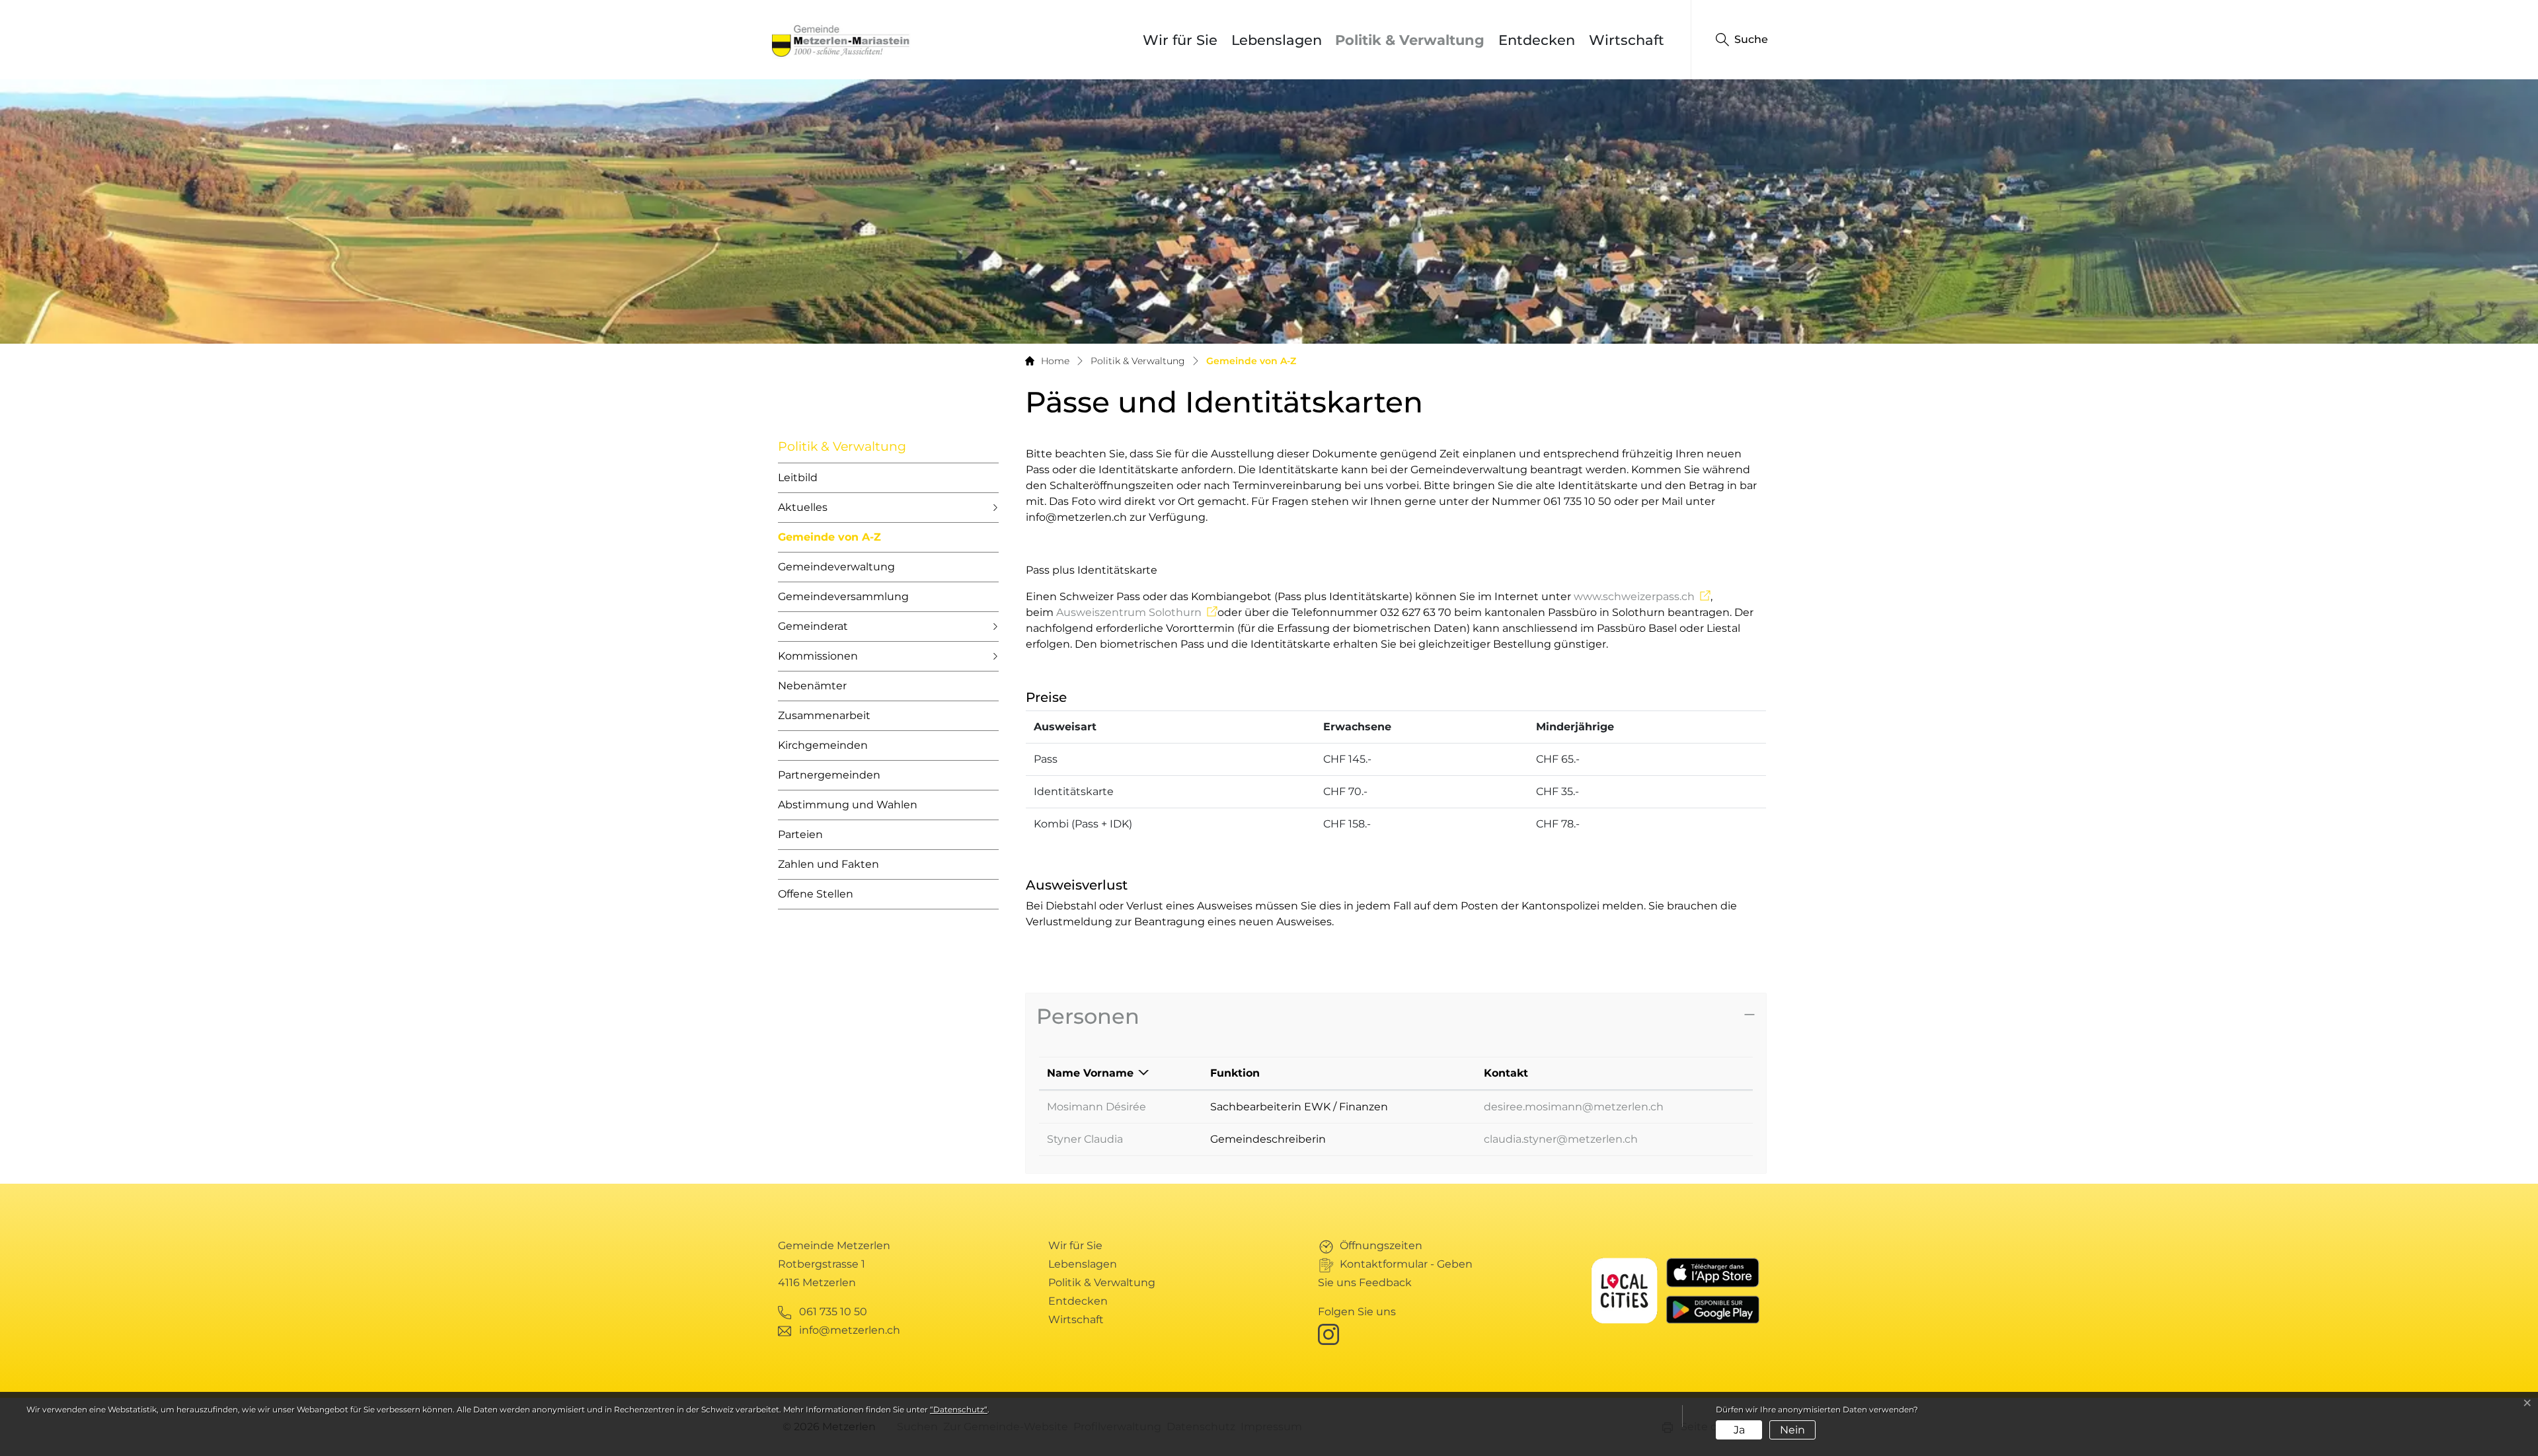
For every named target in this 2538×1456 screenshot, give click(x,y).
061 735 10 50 (833, 1312)
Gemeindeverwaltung (836, 567)
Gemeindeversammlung (843, 596)
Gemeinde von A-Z (829, 542)
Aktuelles (803, 507)
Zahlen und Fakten (828, 864)
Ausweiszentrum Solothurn (1137, 612)
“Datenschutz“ (959, 1409)
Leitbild (798, 478)
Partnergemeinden (829, 775)
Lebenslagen (1277, 40)
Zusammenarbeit (824, 715)
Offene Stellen (816, 894)
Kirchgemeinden (823, 745)
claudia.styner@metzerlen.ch (1561, 1139)
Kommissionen (818, 656)
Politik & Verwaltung (1410, 40)
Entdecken (1537, 40)
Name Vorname (1090, 1073)
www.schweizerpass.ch (1642, 596)
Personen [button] (1088, 1016)
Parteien (800, 834)
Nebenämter (812, 686)
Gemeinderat (813, 626)
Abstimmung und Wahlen (848, 805)
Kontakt (1506, 1073)
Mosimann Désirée (1096, 1107)
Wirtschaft (1627, 40)
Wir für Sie (1180, 40)
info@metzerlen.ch (850, 1330)
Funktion (1235, 1073)
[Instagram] (1331, 1334)
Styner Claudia (1085, 1139)
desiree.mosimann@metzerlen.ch (1574, 1107)
